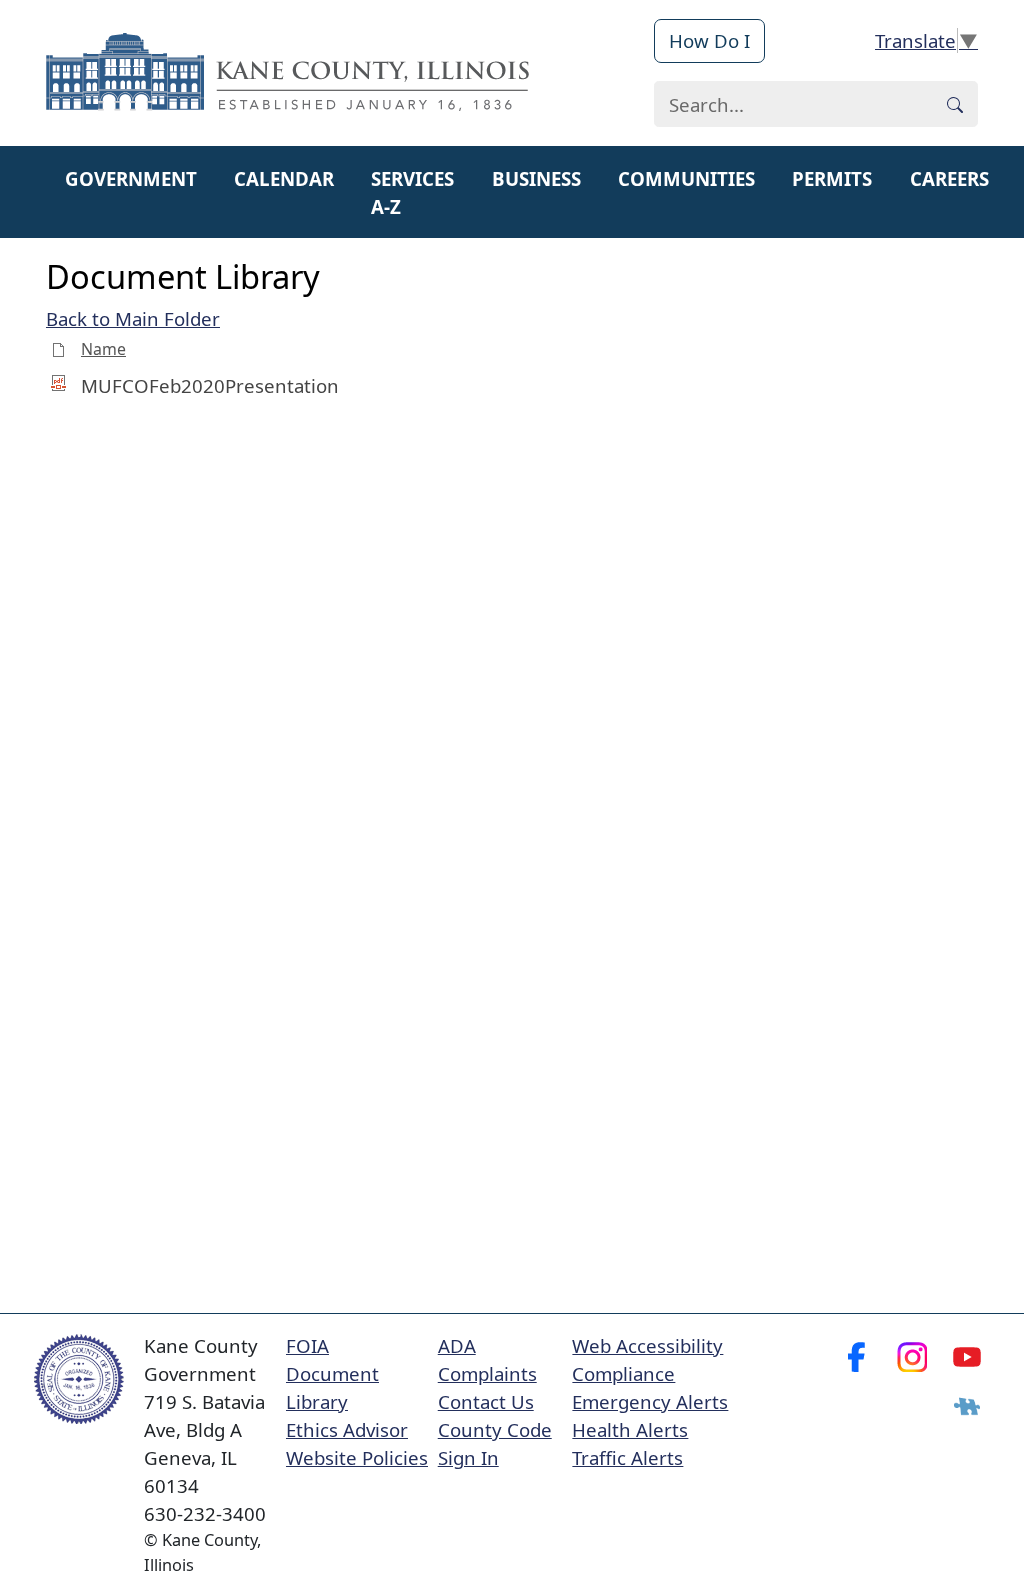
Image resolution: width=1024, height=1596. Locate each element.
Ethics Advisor (347, 1429)
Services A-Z (412, 192)
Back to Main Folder (133, 318)
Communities (686, 178)
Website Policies (357, 1457)
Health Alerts (630, 1429)
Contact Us (486, 1401)
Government (131, 178)
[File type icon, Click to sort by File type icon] (59, 349)
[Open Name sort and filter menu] (88, 364)
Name (103, 349)
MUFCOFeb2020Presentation (210, 385)
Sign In (468, 1457)
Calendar (284, 178)
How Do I (709, 40)
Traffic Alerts (627, 1457)
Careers (949, 178)
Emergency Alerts (650, 1401)
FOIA (307, 1345)
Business (536, 178)
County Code (495, 1429)
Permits (832, 178)
